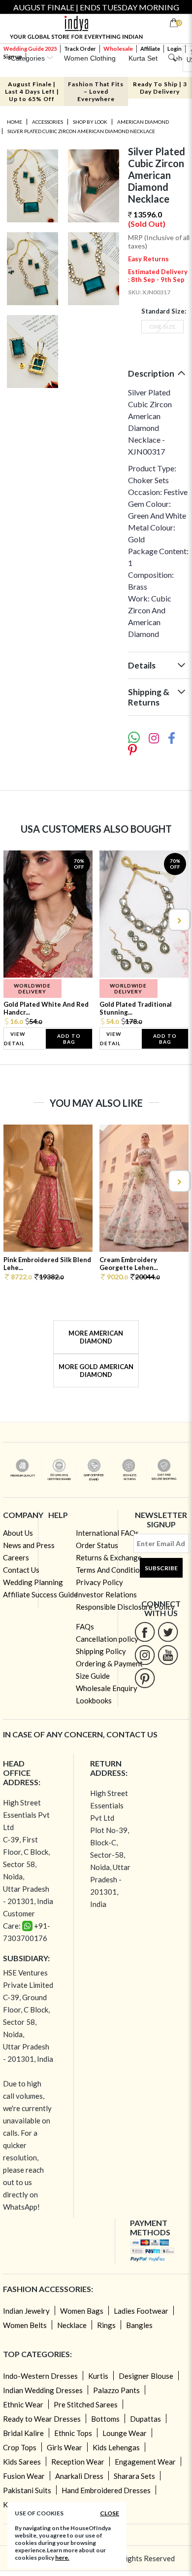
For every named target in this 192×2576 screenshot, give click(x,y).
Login (175, 49)
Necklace (72, 2325)
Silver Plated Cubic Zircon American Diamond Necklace (81, 131)
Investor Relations (106, 1594)
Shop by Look (90, 122)
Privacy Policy (99, 1582)
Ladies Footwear (141, 2311)
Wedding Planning (33, 1582)
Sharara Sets (134, 2476)
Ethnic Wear (23, 2404)
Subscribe (161, 1568)
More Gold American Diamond (96, 1371)
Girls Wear (64, 2447)
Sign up (13, 56)
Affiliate (150, 49)
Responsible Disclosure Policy (125, 1607)
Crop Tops (20, 2447)
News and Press (29, 1545)
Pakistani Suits (27, 2490)
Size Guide (93, 1676)
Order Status (97, 1545)
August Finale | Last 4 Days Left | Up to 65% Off (32, 91)
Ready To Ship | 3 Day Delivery (160, 88)
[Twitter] (168, 1632)
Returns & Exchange (109, 1557)
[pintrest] (145, 1678)
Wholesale (118, 49)
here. (62, 2558)
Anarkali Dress (79, 2476)
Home (15, 122)
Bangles (139, 2325)
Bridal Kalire (23, 2433)
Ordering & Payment (109, 1663)
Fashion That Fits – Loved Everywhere (96, 91)
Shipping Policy (101, 1651)
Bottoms (105, 2419)
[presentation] (14, 920)
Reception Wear (78, 2462)
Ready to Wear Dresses (42, 2419)
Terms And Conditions (112, 1570)
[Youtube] (168, 1655)
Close (110, 2513)
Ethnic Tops (73, 2433)
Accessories (48, 122)
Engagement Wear (145, 2462)
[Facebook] (145, 1632)
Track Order (80, 49)
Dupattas (145, 2419)
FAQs (85, 1626)
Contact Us (21, 1570)
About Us (18, 1533)
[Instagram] (145, 1655)
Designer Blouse (146, 2376)
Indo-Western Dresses (40, 2376)
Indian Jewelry (26, 2311)
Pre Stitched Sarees (86, 2404)
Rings (106, 2325)
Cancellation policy (107, 1639)
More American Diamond (96, 1337)
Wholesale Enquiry (107, 1688)
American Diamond (143, 122)
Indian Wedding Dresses (43, 2390)
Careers (16, 1557)
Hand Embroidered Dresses (106, 2490)
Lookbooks (94, 1700)
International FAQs (107, 1533)
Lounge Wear (125, 2433)
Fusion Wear (24, 2476)
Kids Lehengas (116, 2447)
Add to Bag (69, 1039)
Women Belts (25, 2325)
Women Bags (82, 2311)
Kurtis (98, 2376)
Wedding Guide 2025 (30, 49)
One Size (162, 327)
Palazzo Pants (116, 2390)
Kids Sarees (22, 2462)
